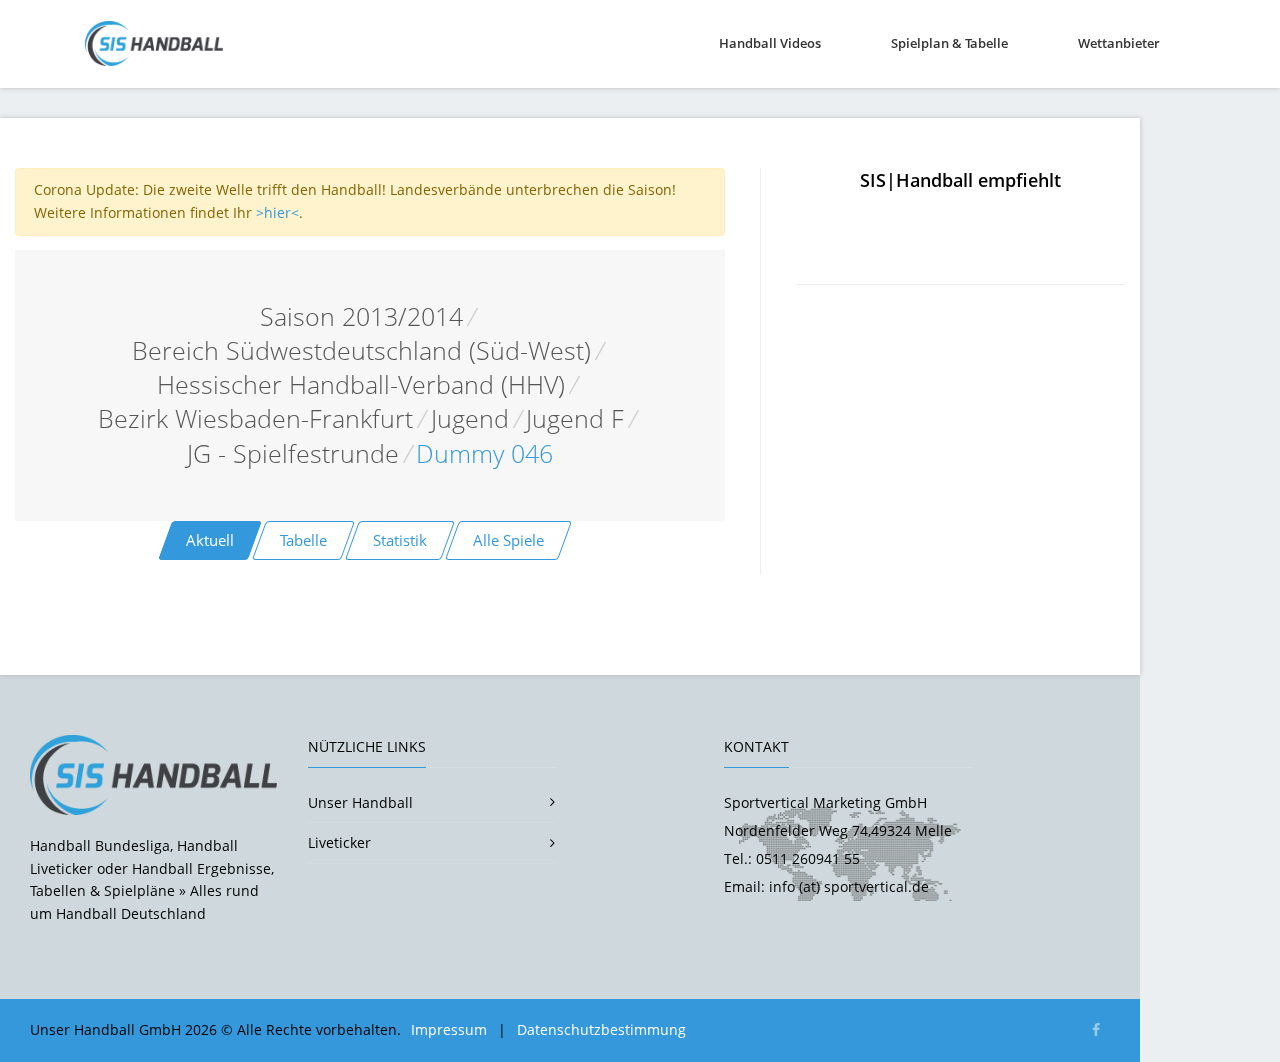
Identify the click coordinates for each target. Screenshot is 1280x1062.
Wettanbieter (1119, 43)
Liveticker (339, 842)
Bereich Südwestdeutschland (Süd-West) (361, 350)
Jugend (470, 418)
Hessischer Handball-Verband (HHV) (361, 384)
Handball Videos (770, 43)
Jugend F (575, 418)
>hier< (277, 212)
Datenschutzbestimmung (601, 1029)
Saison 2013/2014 (361, 316)
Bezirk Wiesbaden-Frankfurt (255, 418)
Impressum (449, 1029)
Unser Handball (360, 802)
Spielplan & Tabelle (949, 43)
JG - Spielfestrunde (293, 453)
